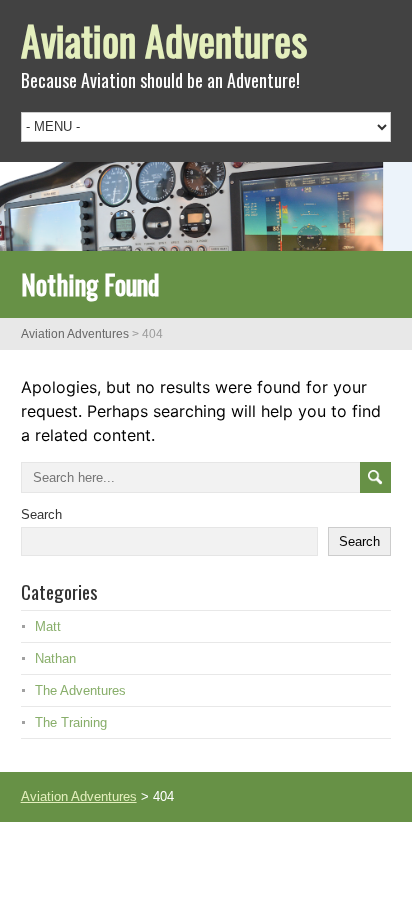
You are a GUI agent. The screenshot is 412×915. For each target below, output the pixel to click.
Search (41, 514)
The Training (71, 722)
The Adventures (80, 690)
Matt (48, 626)
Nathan (55, 658)
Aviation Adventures (164, 40)
